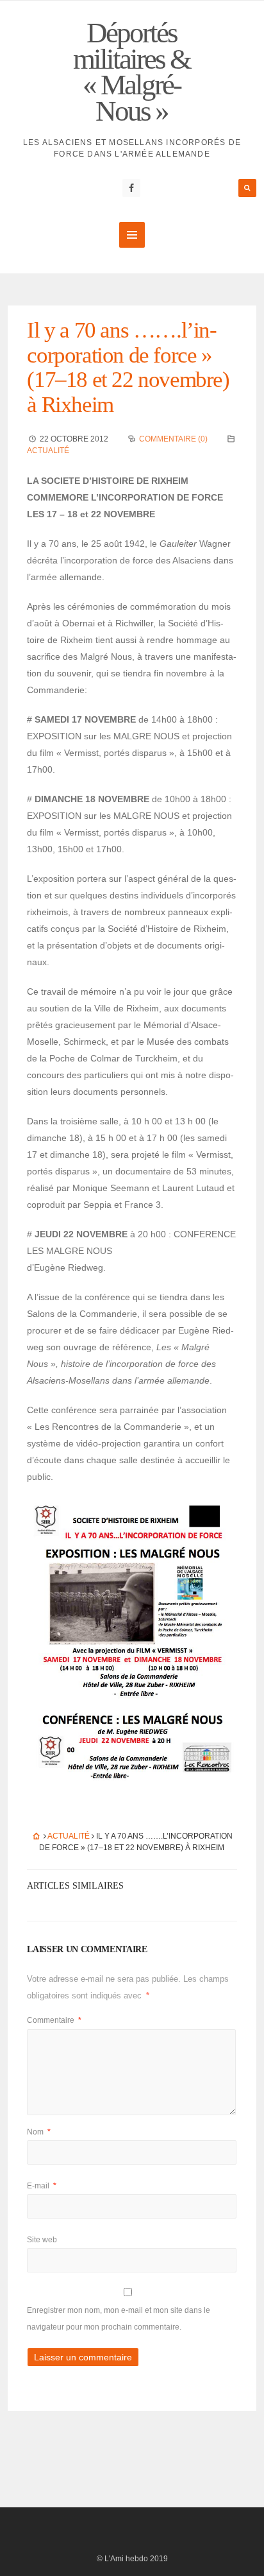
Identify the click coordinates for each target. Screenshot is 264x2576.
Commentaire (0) (173, 439)
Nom (39, 2132)
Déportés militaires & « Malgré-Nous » (132, 72)
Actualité (48, 451)
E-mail (42, 2186)
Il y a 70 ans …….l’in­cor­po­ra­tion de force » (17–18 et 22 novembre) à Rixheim (128, 367)
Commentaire (54, 2020)
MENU (132, 235)
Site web (42, 2240)
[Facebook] (131, 188)
